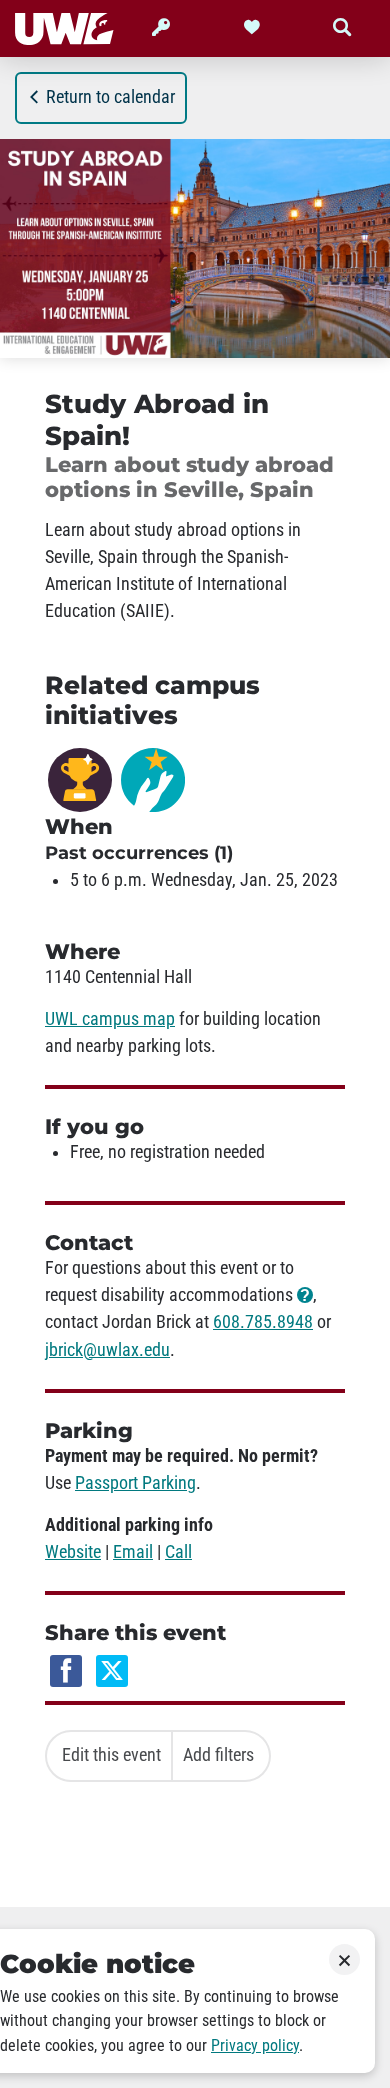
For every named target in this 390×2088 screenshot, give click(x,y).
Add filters (218, 1755)
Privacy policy (255, 2045)
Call (178, 1552)
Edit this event (111, 1755)
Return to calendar (110, 97)
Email (133, 1552)
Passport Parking (135, 1483)
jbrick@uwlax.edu (107, 1350)
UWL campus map (110, 1019)
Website (73, 1552)
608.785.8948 (263, 1322)
